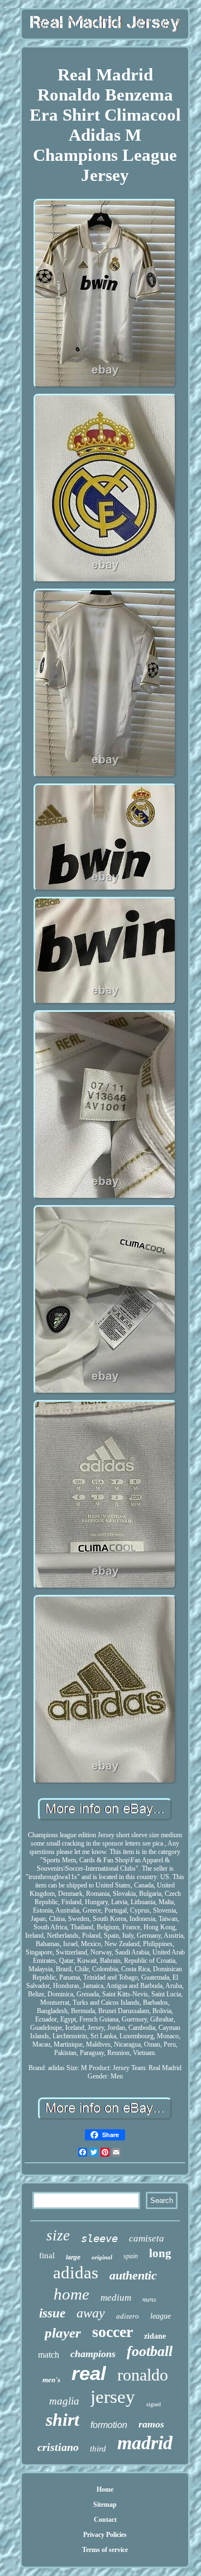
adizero (128, 2316)
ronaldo (143, 2375)
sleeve (99, 2238)
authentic (133, 2275)
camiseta (147, 2238)
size (58, 2235)
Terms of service (105, 2550)
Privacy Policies (105, 2535)
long (160, 2253)
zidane (155, 2336)
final (47, 2255)
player (63, 2333)
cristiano (58, 2447)
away (91, 2313)
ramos (151, 2424)
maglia (64, 2401)
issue (52, 2313)
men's (51, 2380)
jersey (113, 2397)
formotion (109, 2425)
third (98, 2449)
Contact (105, 2520)
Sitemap (105, 2505)
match (49, 2355)
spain (131, 2256)
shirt (63, 2420)
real (89, 2373)
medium (116, 2298)
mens (149, 2299)
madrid (145, 2443)
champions (93, 2354)
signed (154, 2404)
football (150, 2351)
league (161, 2316)
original (102, 2257)
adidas (76, 2272)
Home (105, 2489)
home (71, 2294)
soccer (113, 2332)
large (73, 2257)
